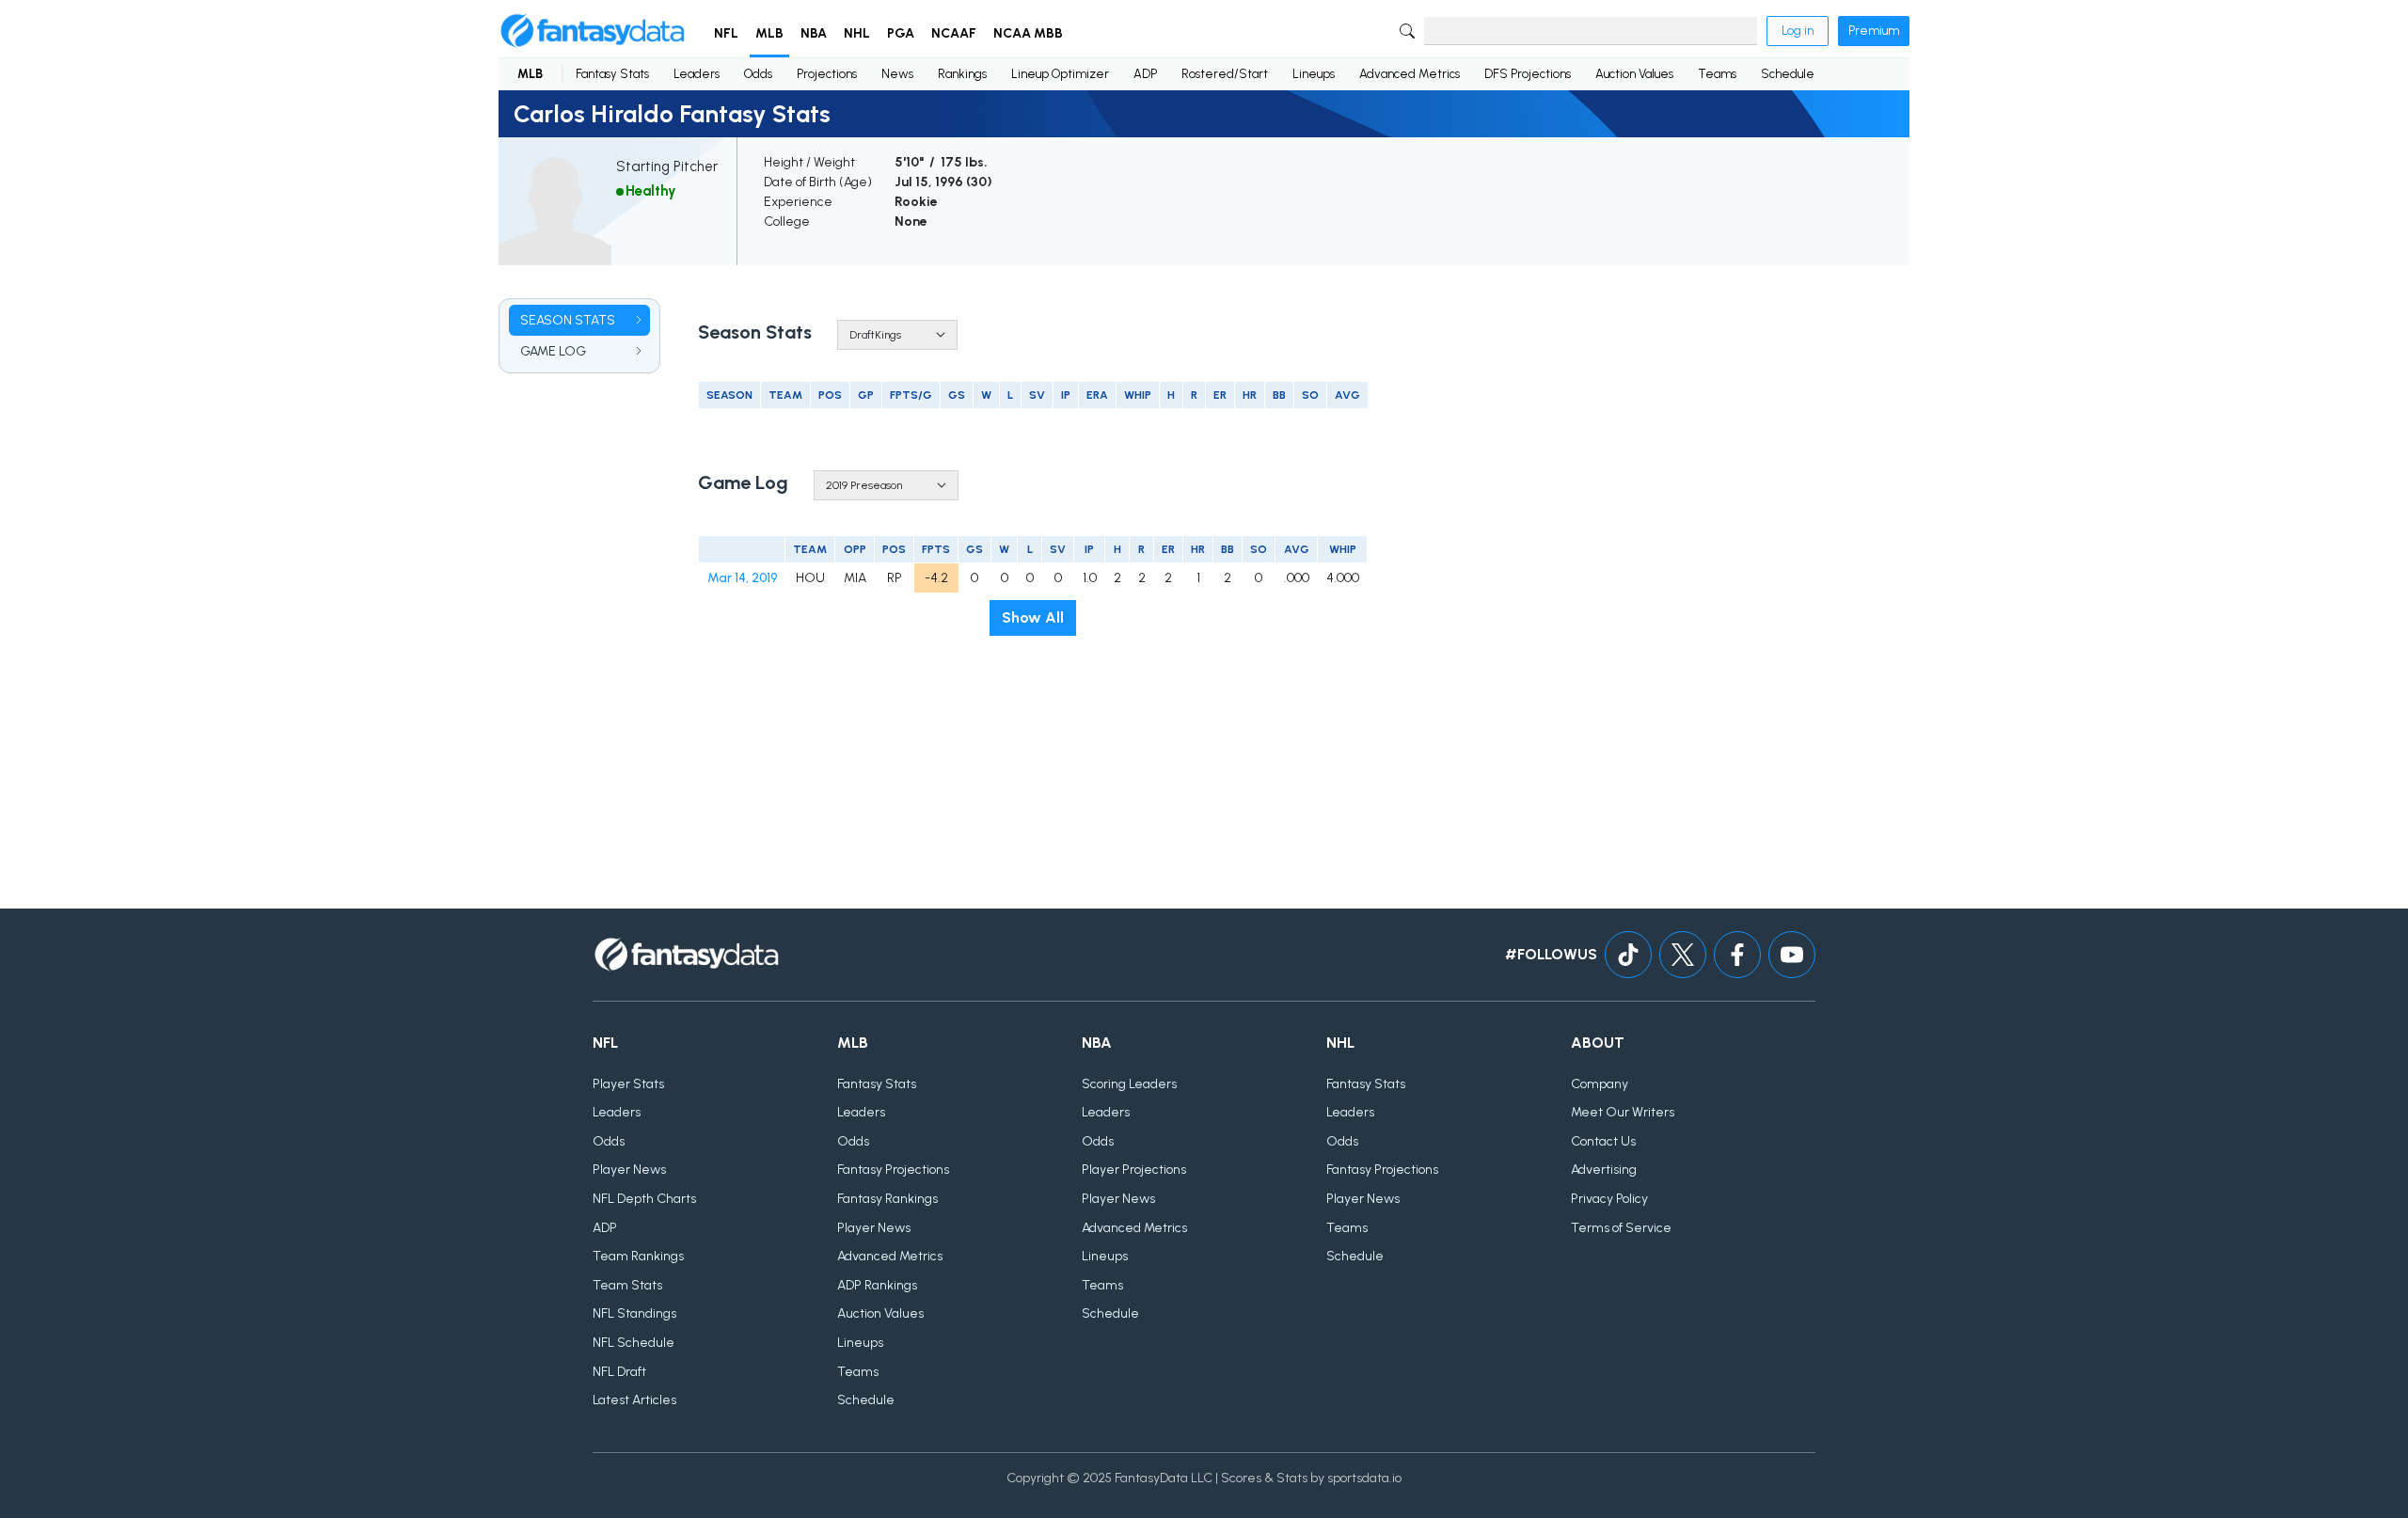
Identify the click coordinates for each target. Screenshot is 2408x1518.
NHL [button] (857, 33)
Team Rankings (638, 1256)
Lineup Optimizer (1060, 74)
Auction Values (1634, 74)
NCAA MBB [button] (1028, 33)
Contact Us (1603, 1141)
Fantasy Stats (612, 74)
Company (1600, 1084)
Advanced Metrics (1410, 74)
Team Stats (627, 1285)
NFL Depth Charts (644, 1199)
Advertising (1604, 1170)
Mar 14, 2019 (742, 578)
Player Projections (1134, 1170)
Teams (1717, 74)
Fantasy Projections (893, 1170)
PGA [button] (901, 33)
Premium (1874, 31)
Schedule (1788, 74)
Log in (1798, 31)
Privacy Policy (1609, 1199)
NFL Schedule (634, 1343)
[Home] (593, 31)
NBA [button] (814, 33)
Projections (827, 74)
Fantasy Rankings (887, 1199)
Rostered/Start (1225, 74)
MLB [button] (769, 33)
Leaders (697, 74)
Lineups (1314, 74)
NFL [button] (726, 33)
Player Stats (628, 1084)
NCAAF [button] (954, 33)
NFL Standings (634, 1313)
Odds (758, 74)
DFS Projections (1528, 74)
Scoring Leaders (1129, 1084)
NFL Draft (619, 1372)
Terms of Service (1621, 1228)
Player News (629, 1170)
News (897, 74)
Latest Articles (634, 1400)
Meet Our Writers (1623, 1112)
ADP (1145, 74)
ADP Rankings (877, 1285)
